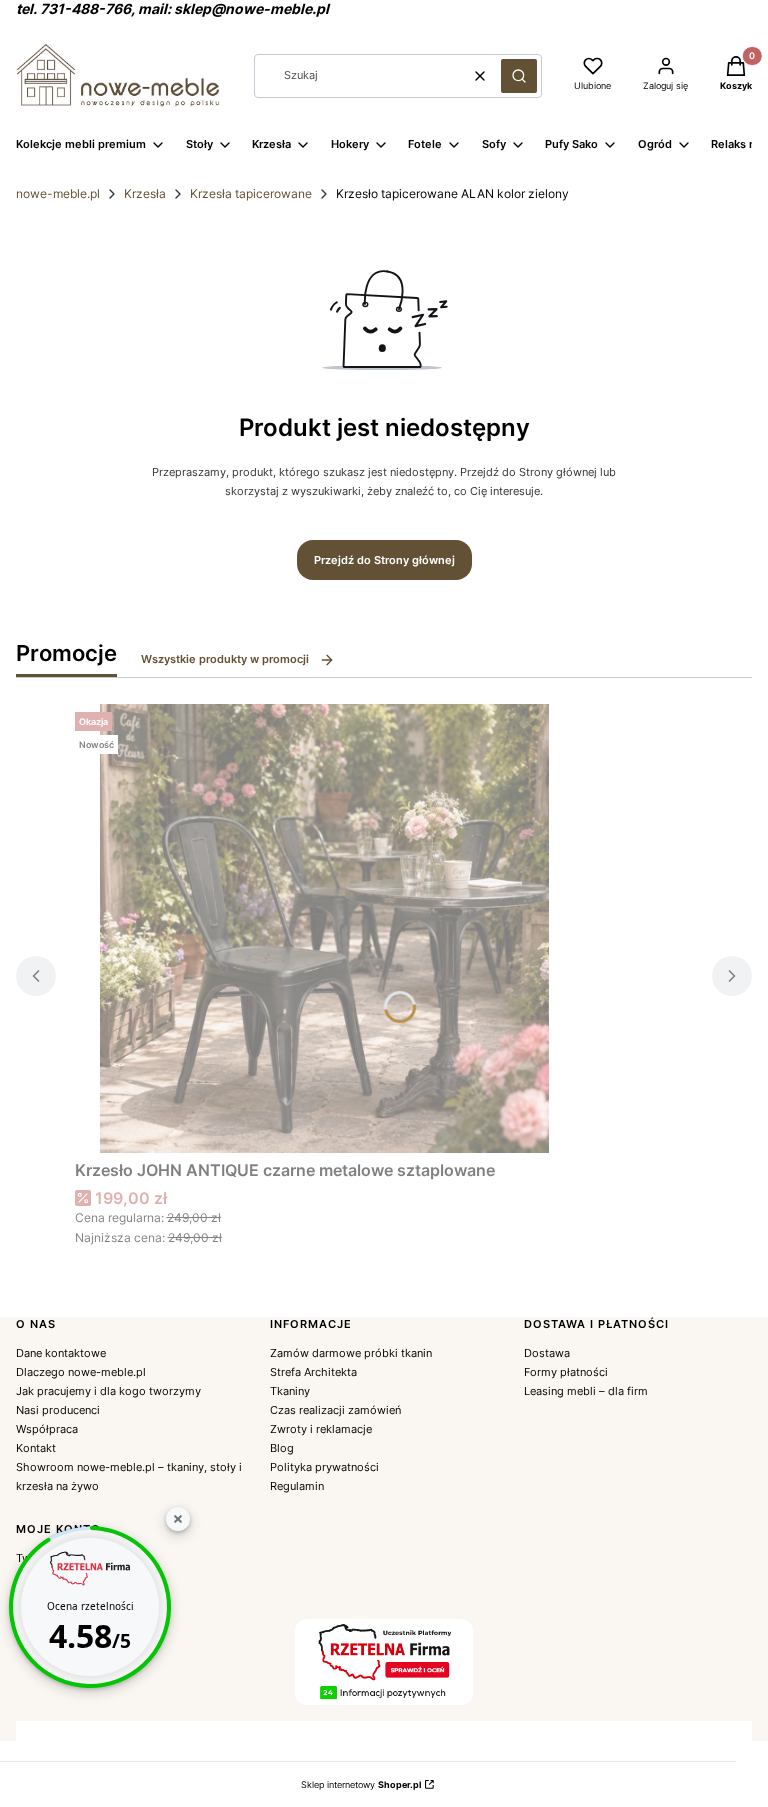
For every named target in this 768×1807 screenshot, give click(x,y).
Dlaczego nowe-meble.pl (81, 1372)
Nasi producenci (58, 1410)
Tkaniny (290, 1391)
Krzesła (145, 193)
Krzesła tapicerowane (251, 193)
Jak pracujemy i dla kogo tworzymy (108, 1391)
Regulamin (297, 1486)
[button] (519, 76)
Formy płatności (566, 1372)
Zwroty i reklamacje (321, 1429)
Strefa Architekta (313, 1372)
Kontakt (36, 1448)
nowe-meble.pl (58, 193)
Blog (282, 1448)
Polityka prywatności (324, 1467)
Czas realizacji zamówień (335, 1410)
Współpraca (47, 1429)
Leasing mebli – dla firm (586, 1391)
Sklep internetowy (361, 1784)
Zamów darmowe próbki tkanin (351, 1353)
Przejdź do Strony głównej (384, 560)
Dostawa (547, 1353)
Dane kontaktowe (61, 1353)
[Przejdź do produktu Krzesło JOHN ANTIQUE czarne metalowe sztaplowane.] (325, 928)
